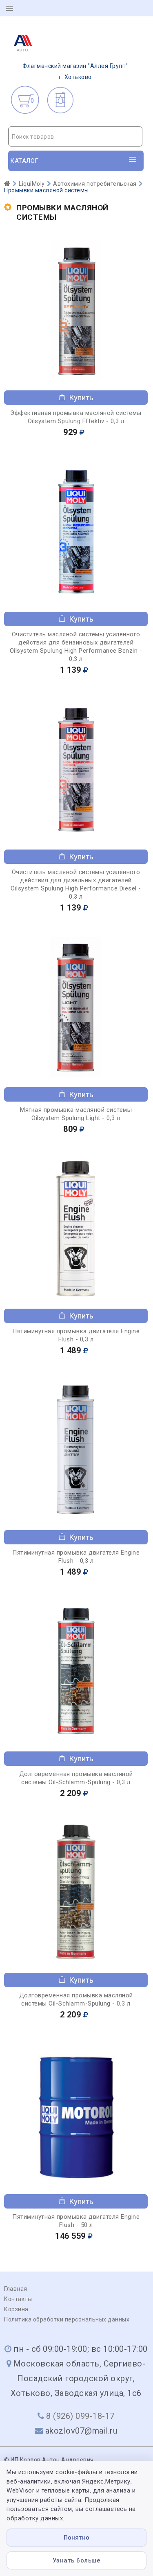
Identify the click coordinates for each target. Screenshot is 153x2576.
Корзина (16, 2309)
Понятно (76, 2538)
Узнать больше (77, 2560)
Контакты (18, 2299)
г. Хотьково (75, 71)
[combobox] (75, 136)
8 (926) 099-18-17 (80, 2416)
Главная (16, 2289)
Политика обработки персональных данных (67, 2319)
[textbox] (75, 137)
